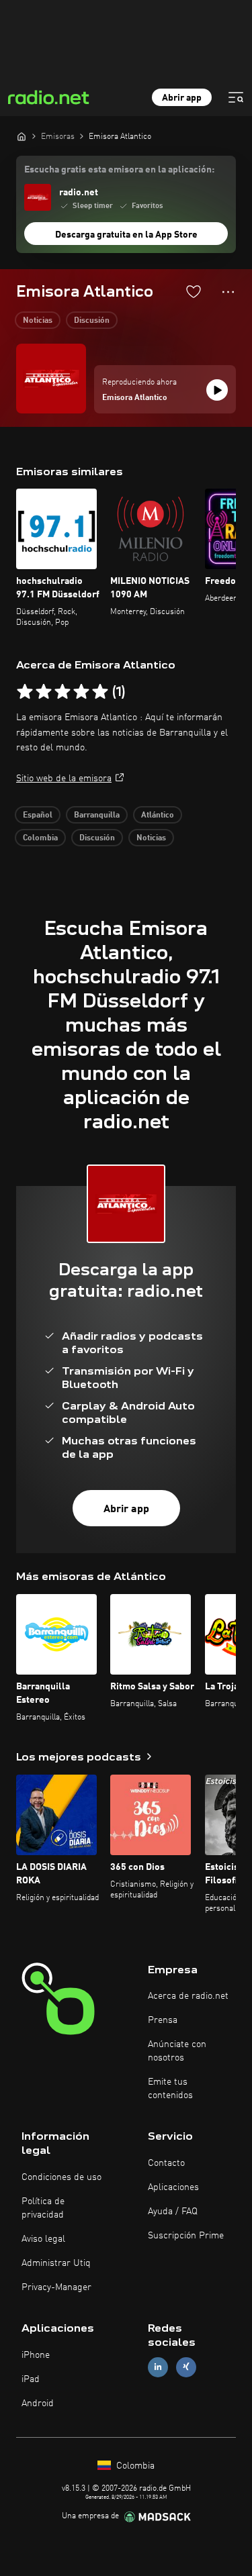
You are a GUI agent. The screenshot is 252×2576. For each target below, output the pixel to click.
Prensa (163, 2020)
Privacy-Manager (56, 2287)
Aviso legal (43, 2239)
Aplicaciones (173, 2187)
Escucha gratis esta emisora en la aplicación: (119, 170)
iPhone (36, 2355)
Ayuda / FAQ (173, 2212)
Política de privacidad (43, 2208)
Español (38, 815)
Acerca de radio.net (188, 1996)
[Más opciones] (228, 292)
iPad (31, 2379)
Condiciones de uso (61, 2177)
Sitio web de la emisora (64, 779)
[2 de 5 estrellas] (44, 692)
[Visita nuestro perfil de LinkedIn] (158, 2367)
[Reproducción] (217, 390)
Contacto (166, 2163)
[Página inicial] (22, 136)
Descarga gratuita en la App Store (126, 235)
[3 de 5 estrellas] (62, 692)
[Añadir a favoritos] (194, 291)
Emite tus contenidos (170, 2089)
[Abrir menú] (236, 97)
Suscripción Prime (186, 2236)
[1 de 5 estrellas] (25, 692)
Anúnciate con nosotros (177, 2051)
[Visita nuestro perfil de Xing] (186, 2367)
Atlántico (158, 815)
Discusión (92, 321)
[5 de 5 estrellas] (100, 692)
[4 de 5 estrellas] (81, 692)
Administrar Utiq (56, 2263)
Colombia (40, 838)
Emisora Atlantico (135, 398)
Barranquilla (97, 815)
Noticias (38, 321)
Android (38, 2404)
